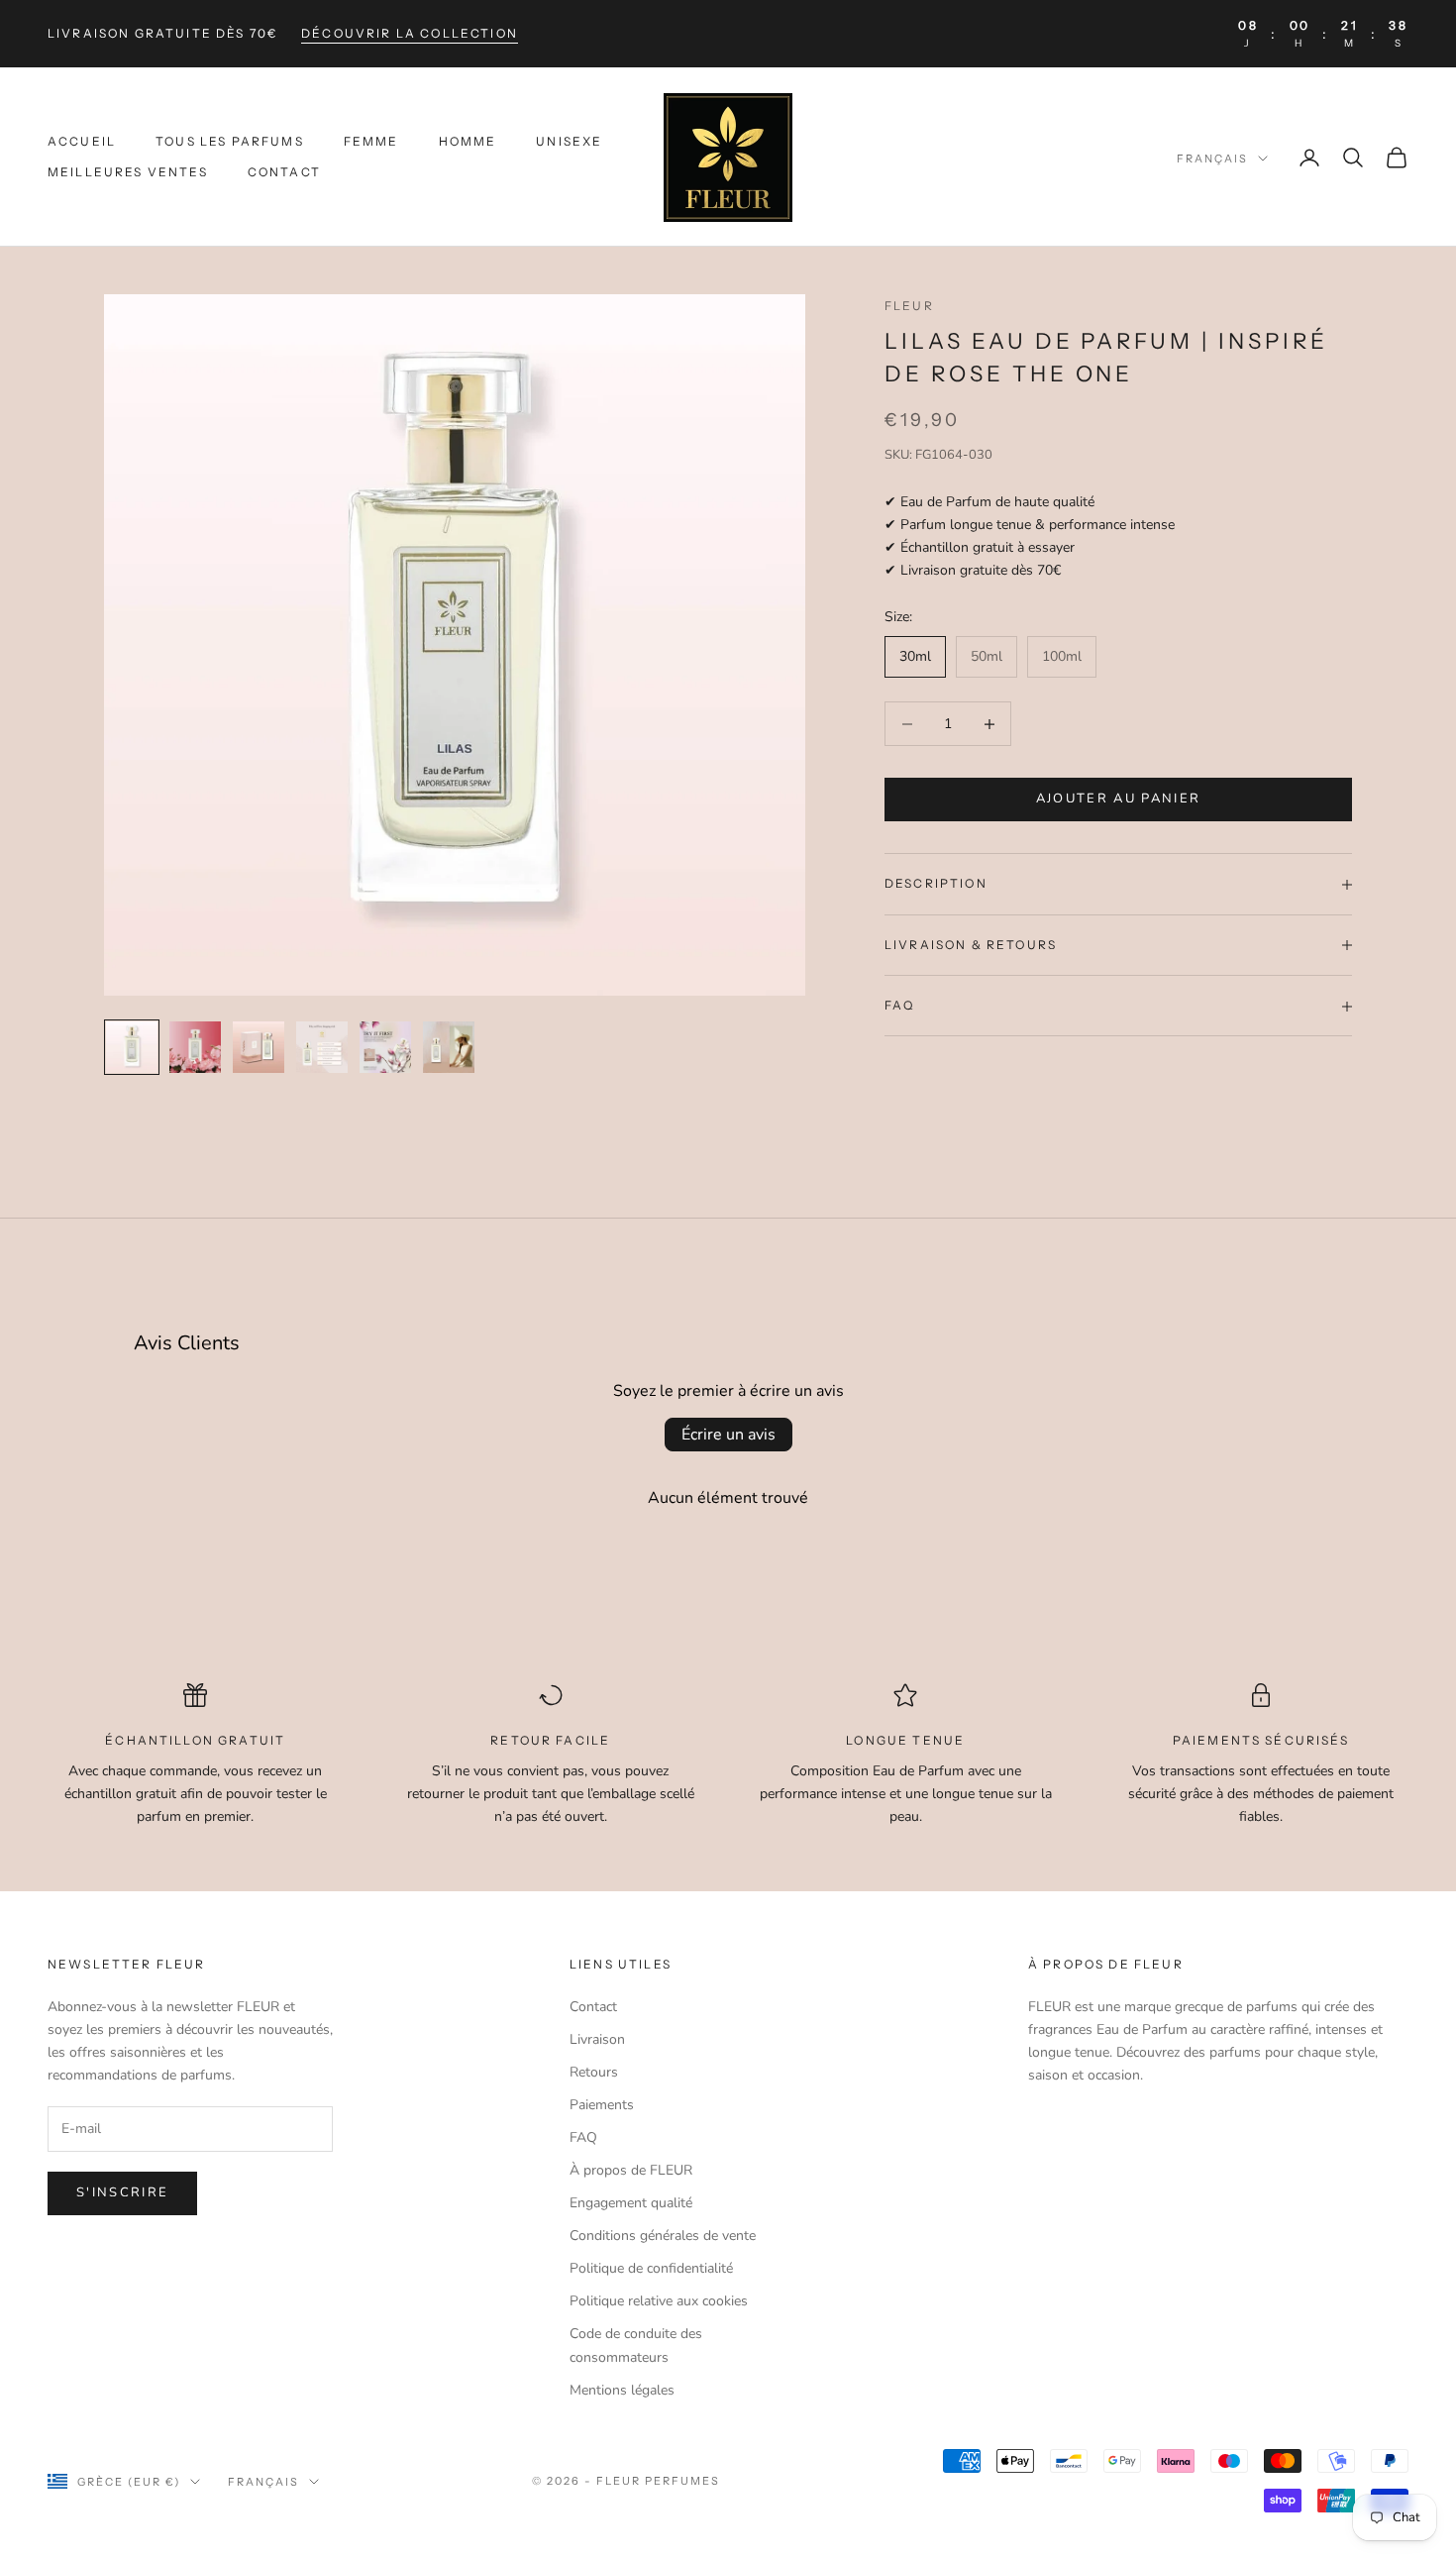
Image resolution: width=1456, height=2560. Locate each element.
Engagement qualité (631, 2203)
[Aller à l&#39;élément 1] (132, 1047)
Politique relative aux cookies (659, 2301)
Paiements (602, 2105)
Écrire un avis (728, 1435)
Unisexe (569, 142)
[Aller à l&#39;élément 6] (449, 1047)
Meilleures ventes (128, 172)
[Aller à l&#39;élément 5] (385, 1047)
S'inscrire (122, 2192)
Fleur (909, 306)
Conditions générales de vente (663, 2236)
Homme (468, 142)
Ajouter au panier (1119, 800)
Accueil (82, 142)
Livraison (597, 2039)
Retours (594, 2072)
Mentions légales (622, 2390)
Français (1212, 159)
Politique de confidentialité (651, 2268)
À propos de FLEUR (631, 2170)
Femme (371, 142)
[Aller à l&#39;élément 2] (195, 1047)
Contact (284, 172)
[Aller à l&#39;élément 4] (322, 1047)
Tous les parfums (230, 142)
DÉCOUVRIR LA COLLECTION (410, 33)
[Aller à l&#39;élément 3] (259, 1047)
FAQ (583, 2137)
